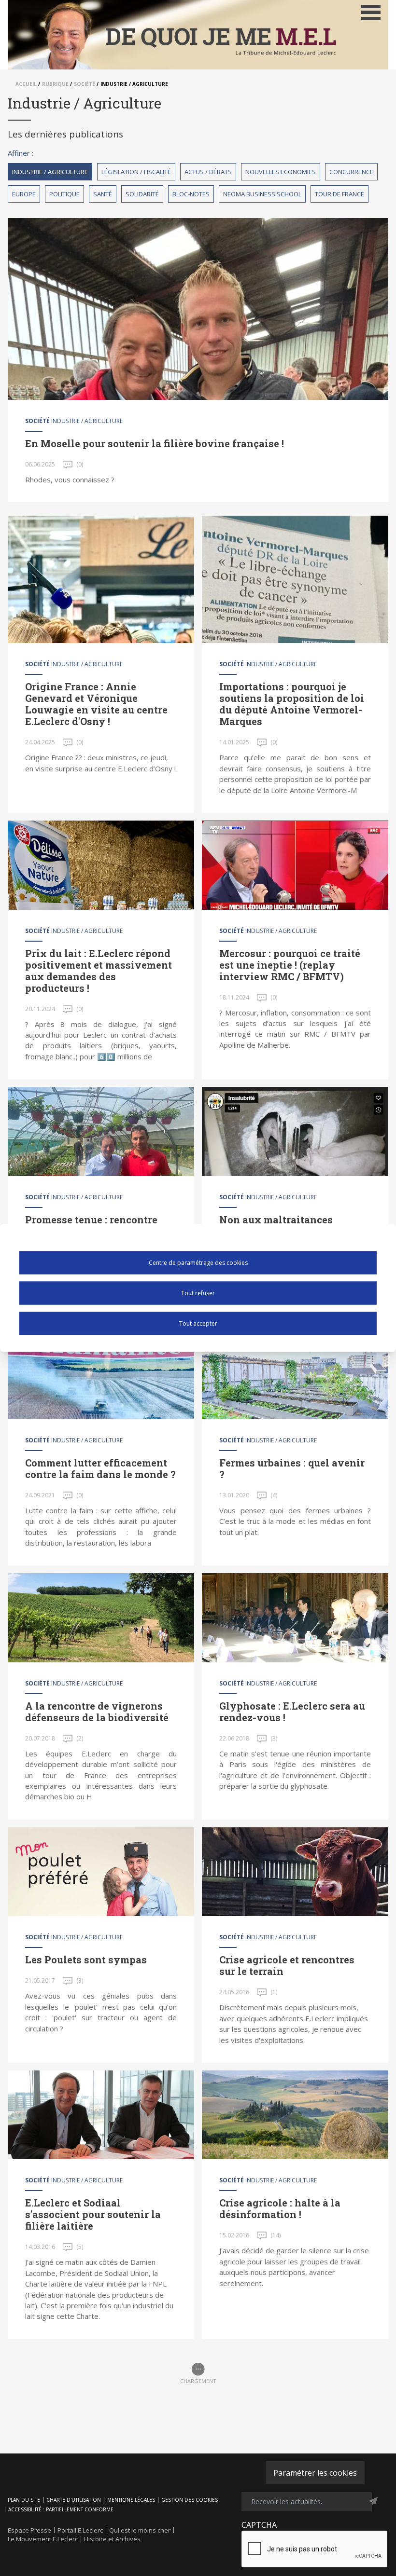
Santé (103, 194)
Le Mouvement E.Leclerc (43, 2539)
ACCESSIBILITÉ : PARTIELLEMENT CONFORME (61, 2509)
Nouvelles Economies (281, 172)
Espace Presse (29, 2530)
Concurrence (351, 172)
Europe (24, 194)
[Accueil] (198, 35)
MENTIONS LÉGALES (131, 2500)
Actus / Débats (208, 172)
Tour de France (339, 194)
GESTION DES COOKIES (190, 2500)
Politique (64, 194)
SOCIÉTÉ (85, 84)
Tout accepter (198, 1323)
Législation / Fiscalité (136, 172)
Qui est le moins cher (140, 2530)
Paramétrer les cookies (315, 2473)
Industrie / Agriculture (50, 172)
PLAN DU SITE (24, 2500)
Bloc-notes (191, 194)
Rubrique (55, 84)
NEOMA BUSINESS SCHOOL (262, 194)
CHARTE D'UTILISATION (74, 2500)
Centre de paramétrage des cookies (198, 1262)
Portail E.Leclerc (80, 2530)
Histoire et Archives (112, 2539)
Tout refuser (198, 1293)
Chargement (198, 2381)
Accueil (26, 84)
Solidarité (142, 194)
